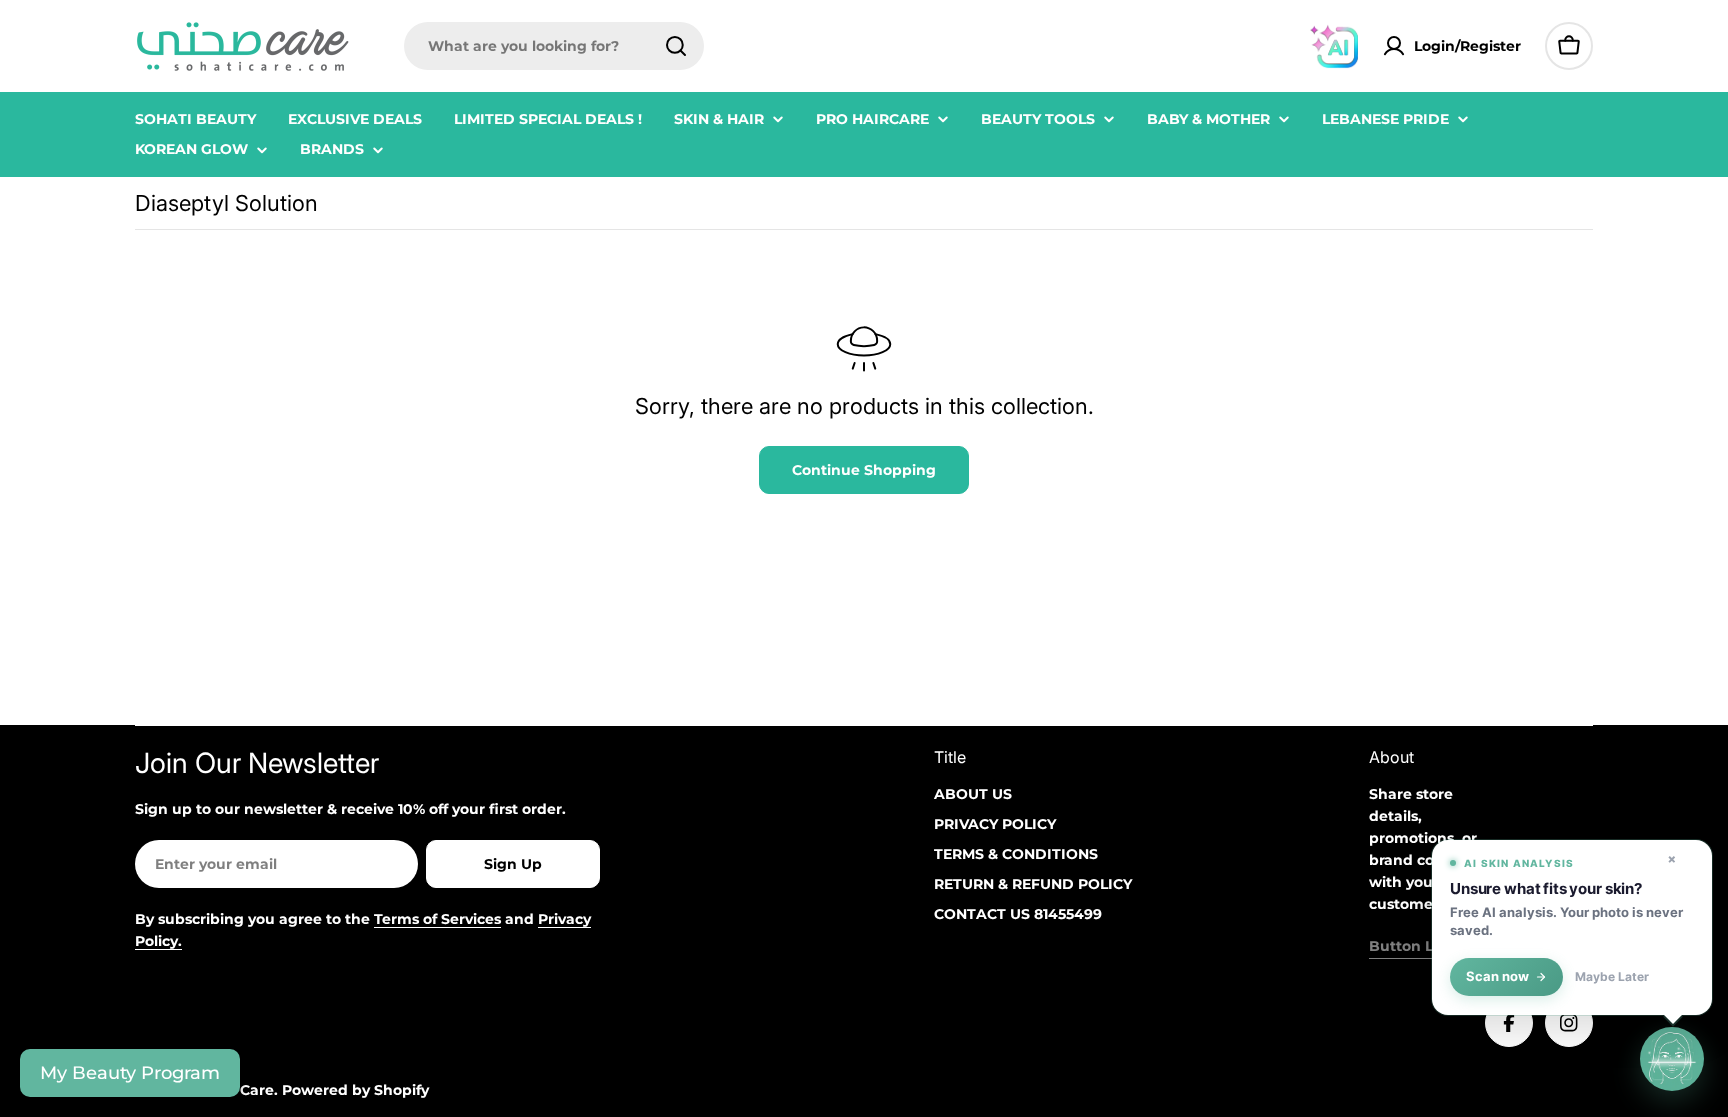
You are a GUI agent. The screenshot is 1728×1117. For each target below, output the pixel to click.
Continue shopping (864, 470)
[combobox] (554, 46)
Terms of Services (437, 919)
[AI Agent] (1334, 46)
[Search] (676, 46)
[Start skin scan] (1672, 1058)
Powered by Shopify (355, 1090)
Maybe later (1612, 977)
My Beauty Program (130, 1073)
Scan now (1497, 976)
